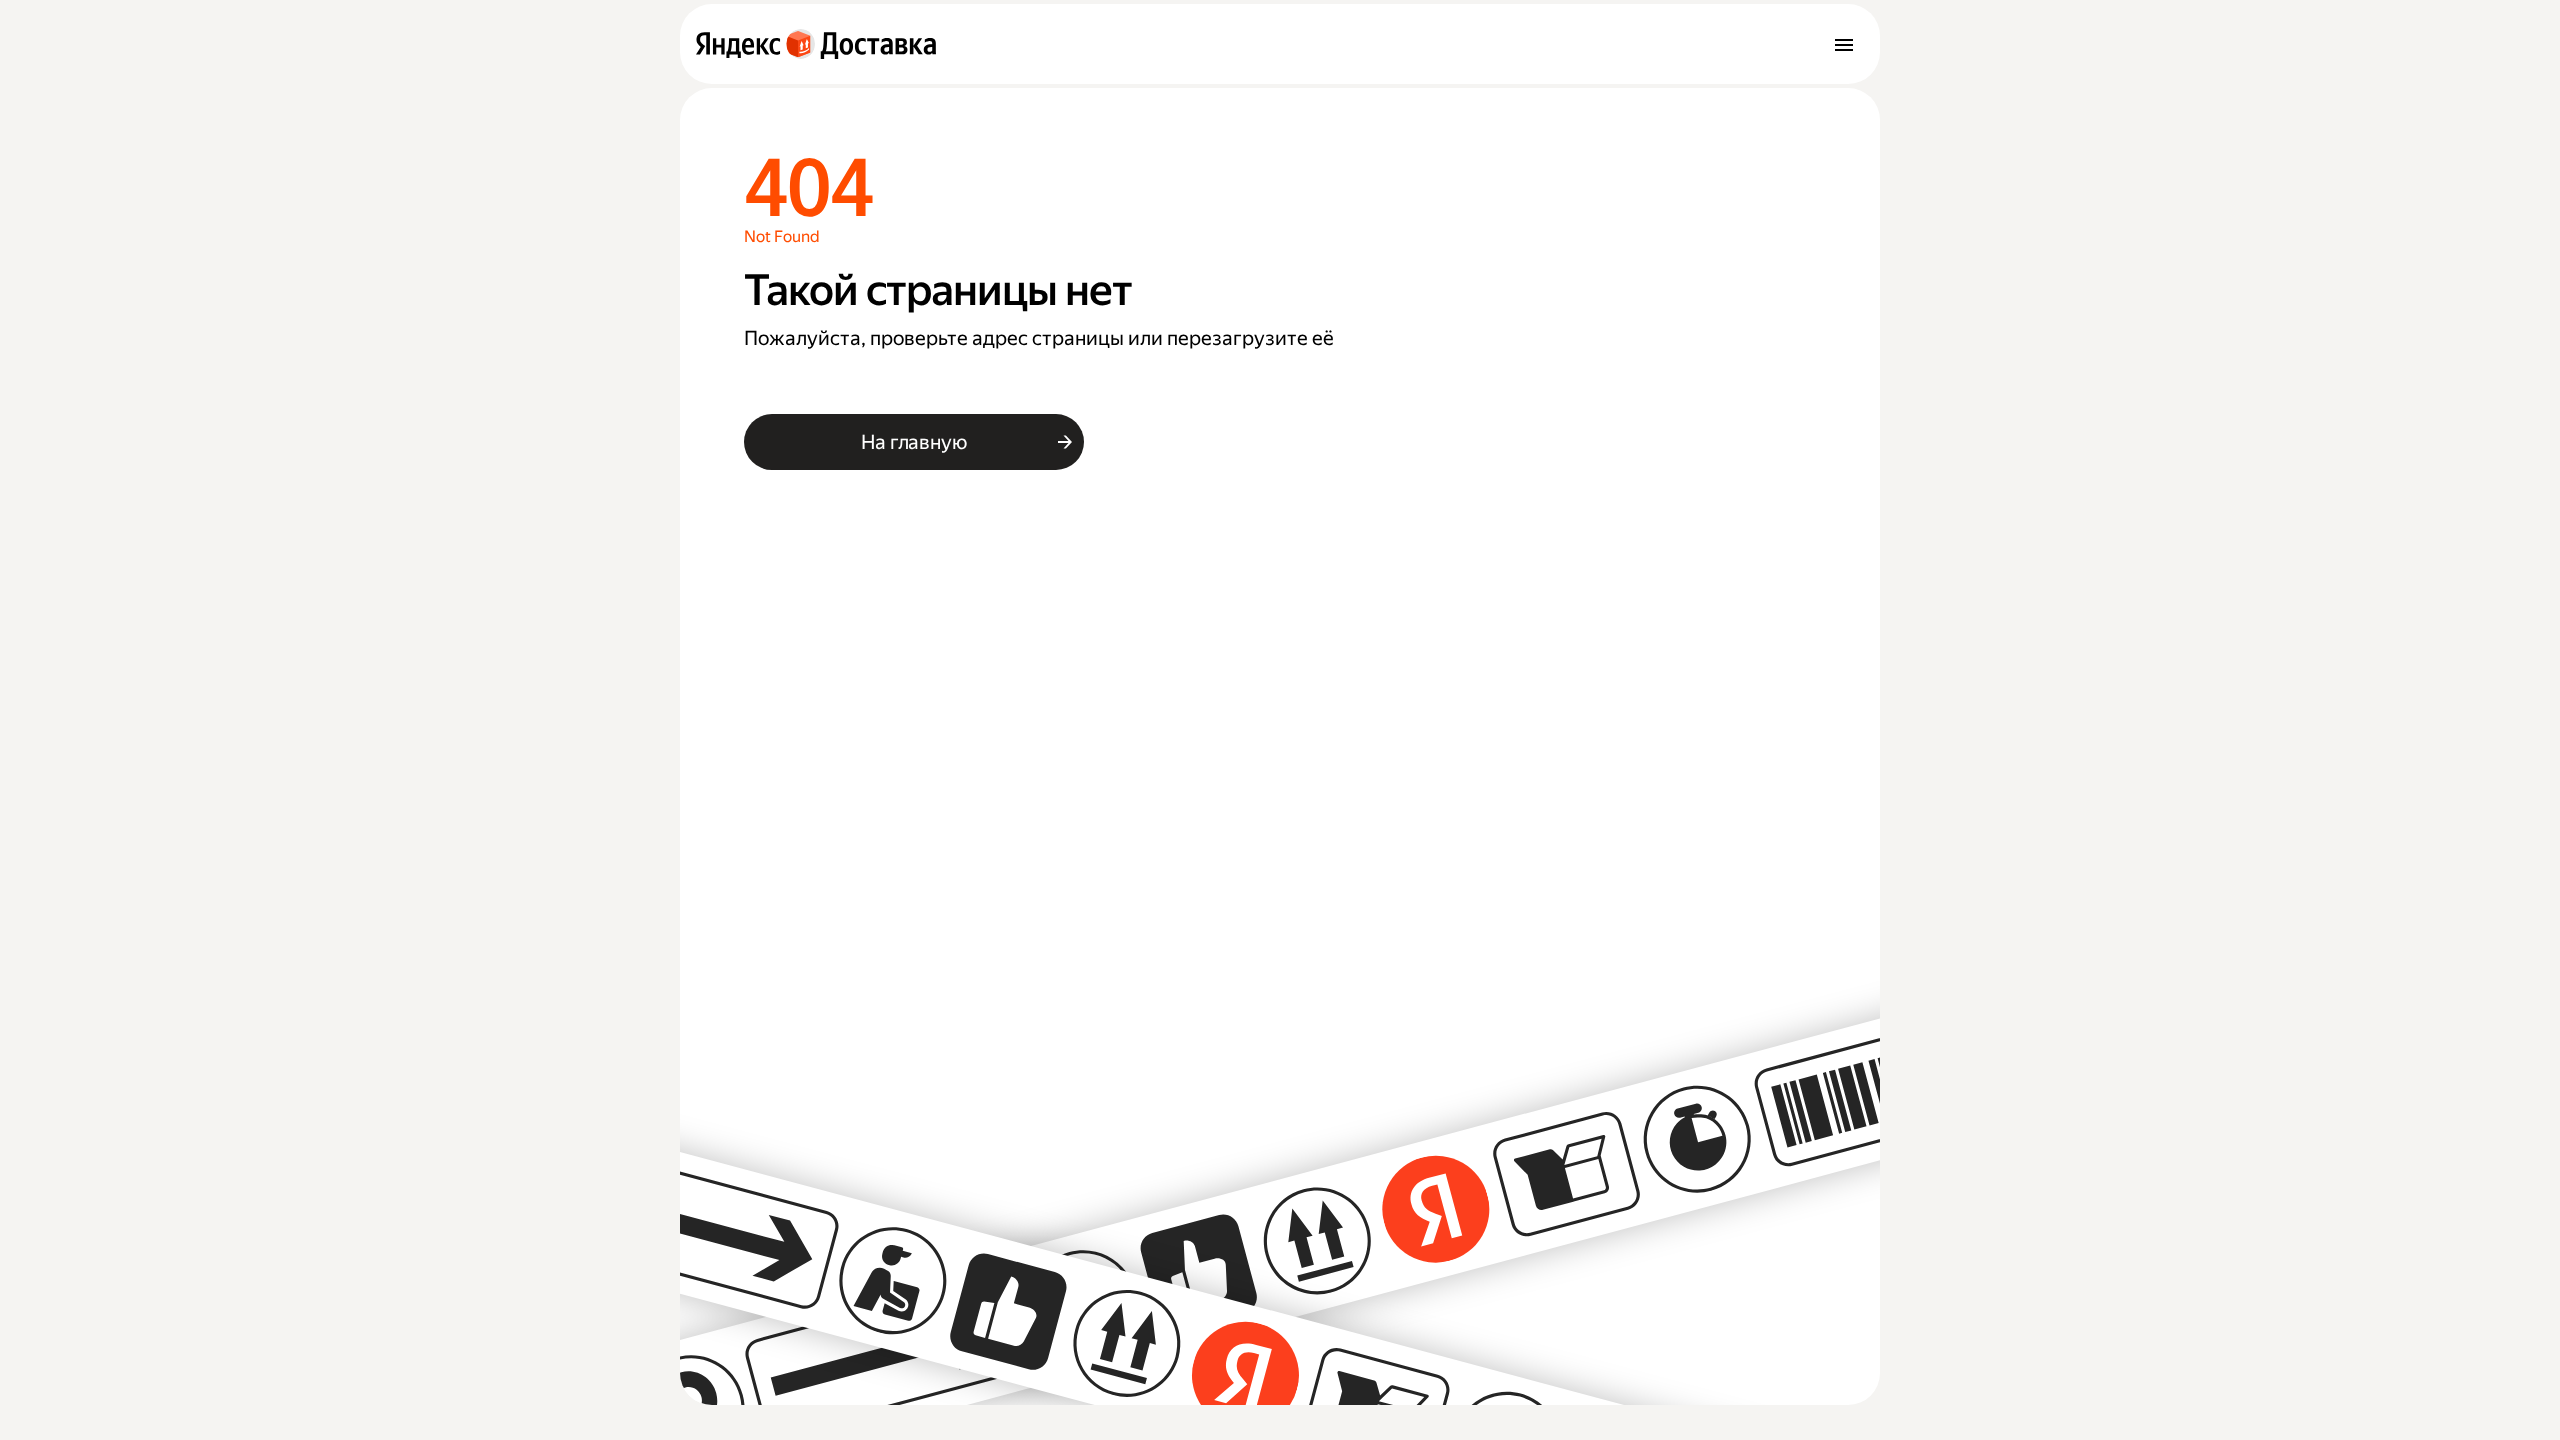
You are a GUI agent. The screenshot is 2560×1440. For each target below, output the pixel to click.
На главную (913, 442)
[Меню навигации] (1844, 44)
